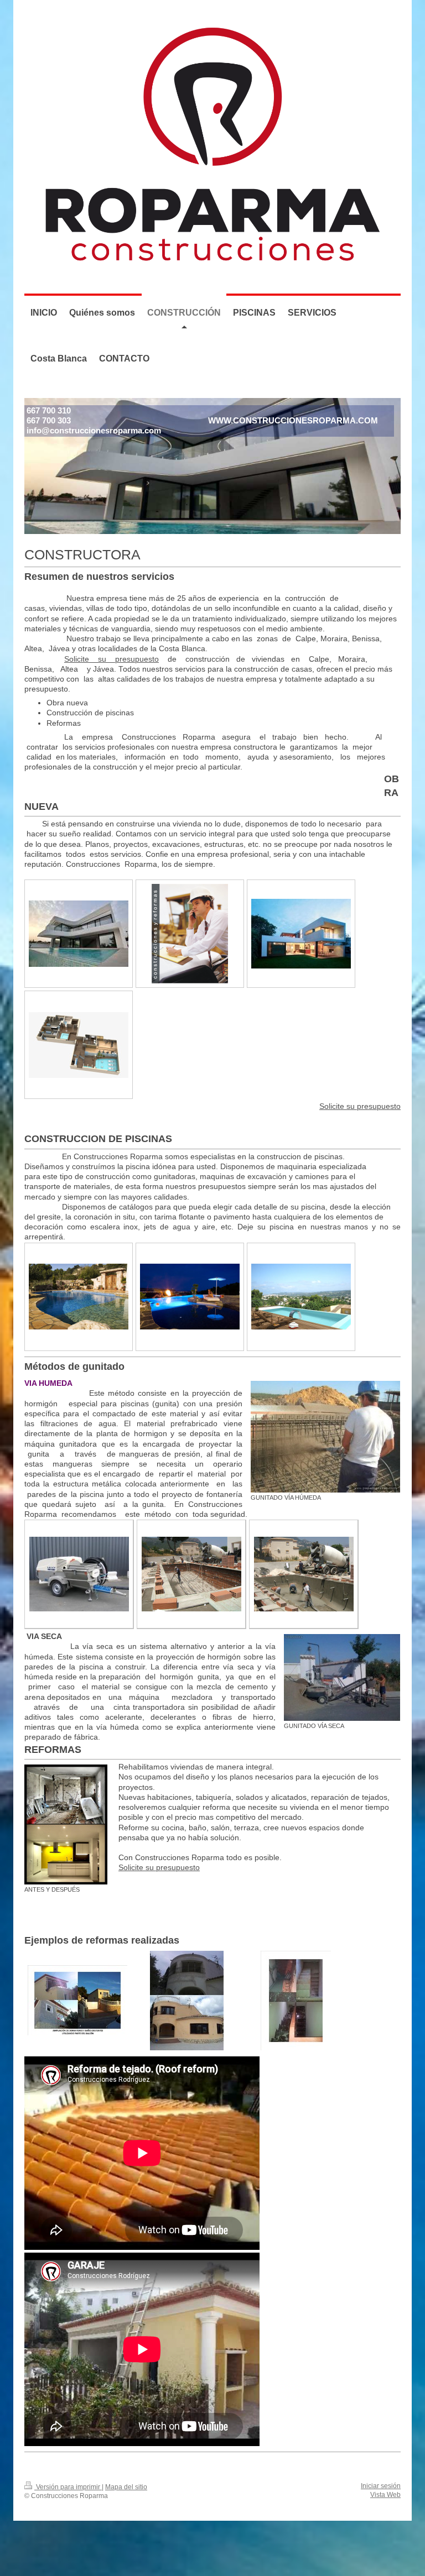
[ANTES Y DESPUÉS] (66, 1824)
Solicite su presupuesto (112, 659)
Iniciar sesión (381, 2486)
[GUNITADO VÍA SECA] (342, 1677)
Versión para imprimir (68, 2487)
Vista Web (385, 2494)
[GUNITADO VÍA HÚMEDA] (325, 1437)
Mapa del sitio (126, 2487)
